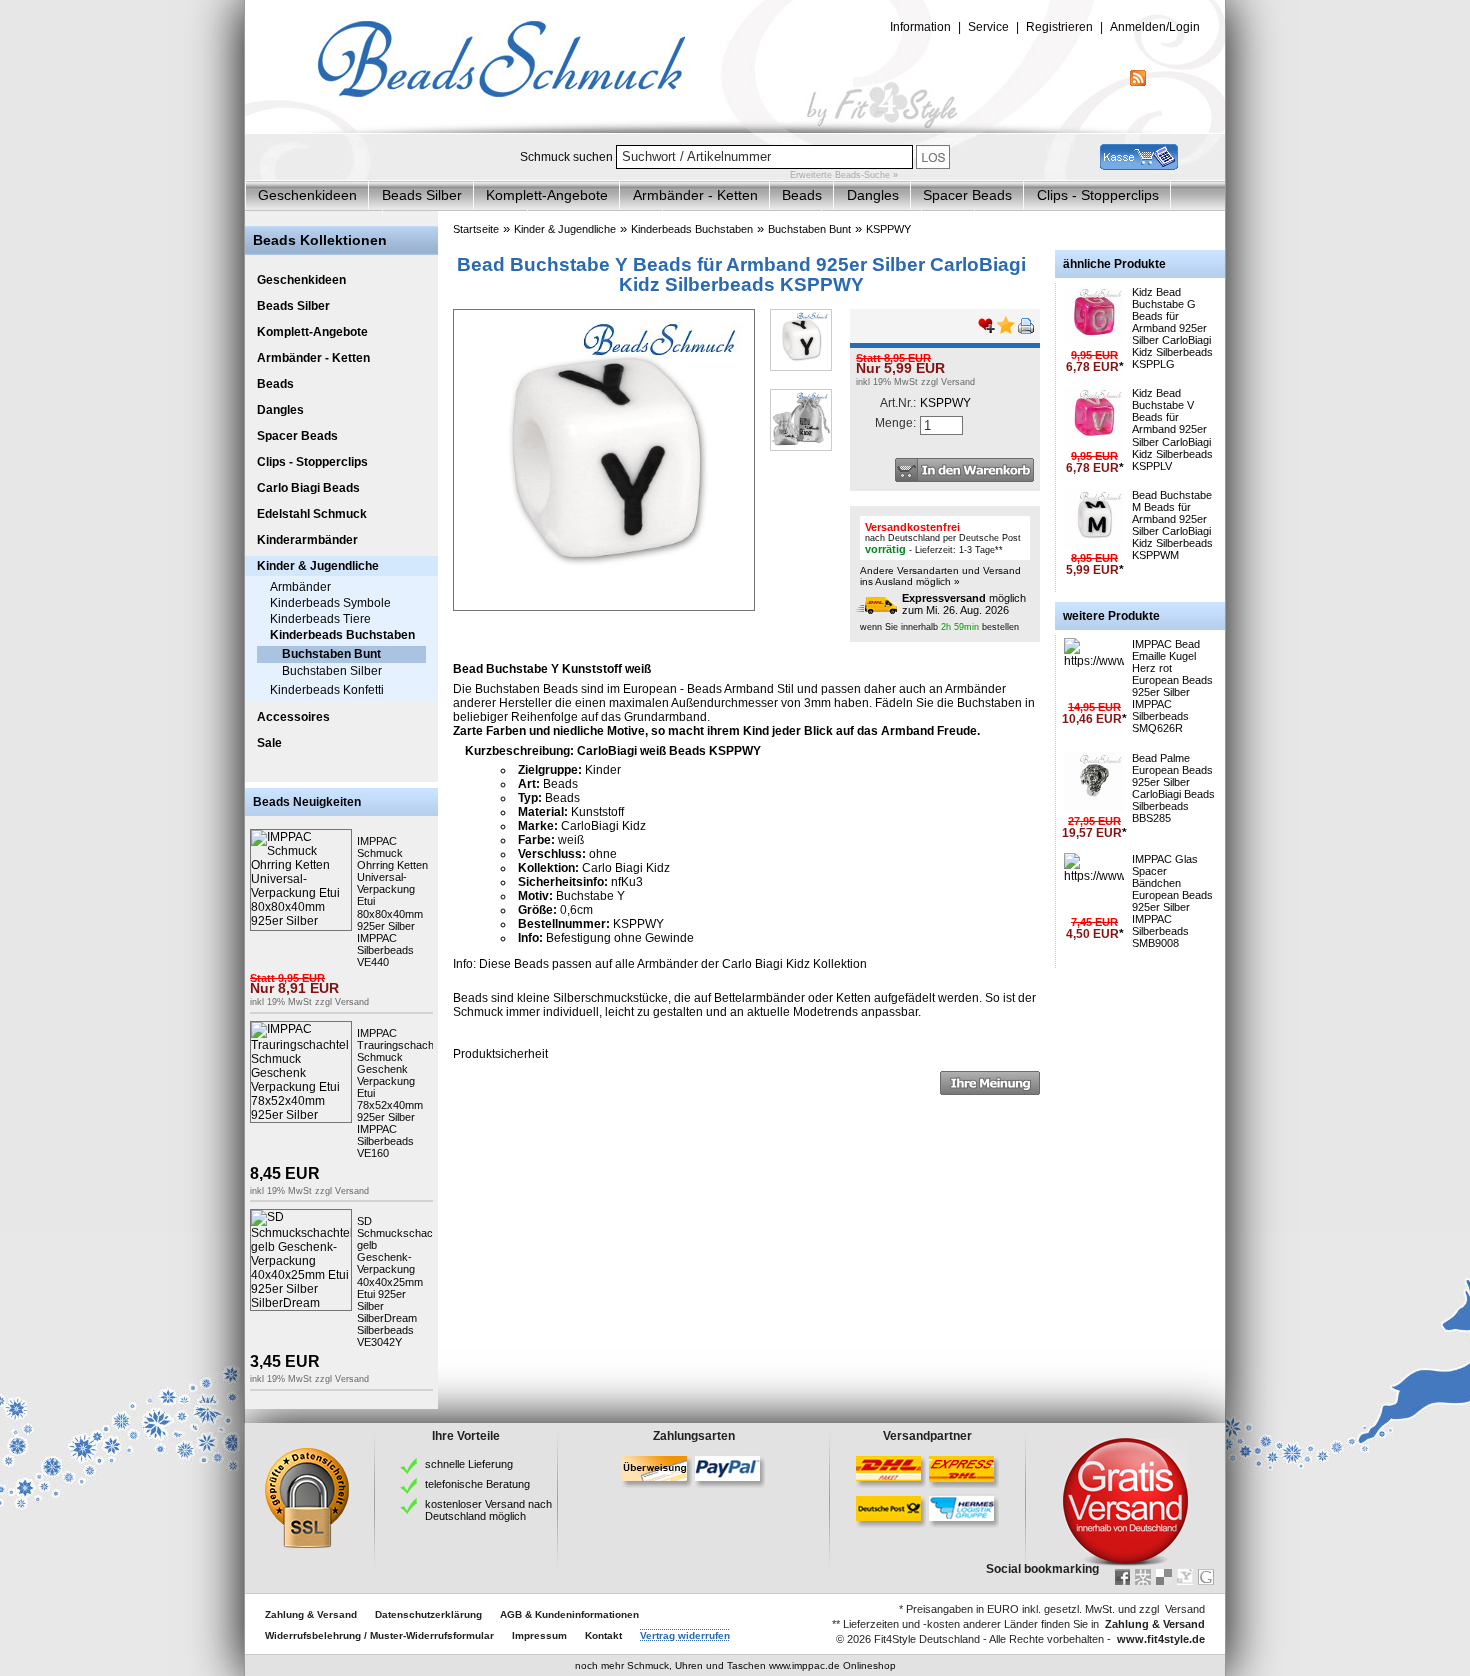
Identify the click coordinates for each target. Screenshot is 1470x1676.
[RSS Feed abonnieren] (1138, 82)
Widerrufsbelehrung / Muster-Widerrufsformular (379, 1635)
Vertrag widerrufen (685, 1635)
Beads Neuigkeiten (307, 802)
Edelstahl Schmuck (312, 514)
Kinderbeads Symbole (330, 603)
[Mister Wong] (1143, 1577)
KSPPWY (888, 229)
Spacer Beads (967, 195)
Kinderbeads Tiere (320, 619)
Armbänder (300, 587)
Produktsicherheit (500, 1054)
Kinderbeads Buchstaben (342, 635)
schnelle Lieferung (469, 1464)
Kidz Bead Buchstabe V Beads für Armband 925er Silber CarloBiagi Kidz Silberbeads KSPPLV (1172, 429)
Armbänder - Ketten (695, 195)
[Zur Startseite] (735, 129)
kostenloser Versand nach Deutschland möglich (488, 1510)
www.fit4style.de (1161, 1639)
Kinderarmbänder (307, 540)
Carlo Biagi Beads (308, 488)
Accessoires (293, 717)
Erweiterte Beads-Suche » (844, 175)
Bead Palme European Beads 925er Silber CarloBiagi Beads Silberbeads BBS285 (1173, 788)
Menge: (895, 423)
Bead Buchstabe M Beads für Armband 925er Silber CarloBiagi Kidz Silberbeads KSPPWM (1172, 525)
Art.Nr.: (898, 403)
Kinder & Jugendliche (318, 566)
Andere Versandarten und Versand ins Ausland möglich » (940, 576)
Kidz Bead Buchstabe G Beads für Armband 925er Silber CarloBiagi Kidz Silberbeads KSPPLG (1172, 328)
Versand (352, 1002)
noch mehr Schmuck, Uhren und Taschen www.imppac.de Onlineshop (735, 1665)
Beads (802, 195)
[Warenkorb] (1139, 166)
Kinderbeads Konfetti (327, 690)
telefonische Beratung (477, 1484)
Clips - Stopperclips (1098, 195)
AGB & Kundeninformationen (569, 1614)
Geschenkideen (307, 195)
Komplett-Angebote (547, 195)
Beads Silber (422, 195)
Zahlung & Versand (311, 1614)
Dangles (873, 195)
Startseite (476, 229)
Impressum (539, 1635)
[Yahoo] (1185, 1577)
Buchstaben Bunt (331, 654)
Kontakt (603, 1635)
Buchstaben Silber (332, 671)
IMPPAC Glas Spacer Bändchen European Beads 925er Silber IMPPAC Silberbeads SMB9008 (1172, 901)
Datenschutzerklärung (428, 1614)
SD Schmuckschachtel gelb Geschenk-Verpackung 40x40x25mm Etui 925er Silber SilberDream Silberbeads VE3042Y (403, 1281)
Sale (269, 743)
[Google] (1206, 1577)
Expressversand (944, 598)
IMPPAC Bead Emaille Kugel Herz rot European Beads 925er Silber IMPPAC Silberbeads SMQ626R (1172, 686)
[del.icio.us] (1164, 1577)
